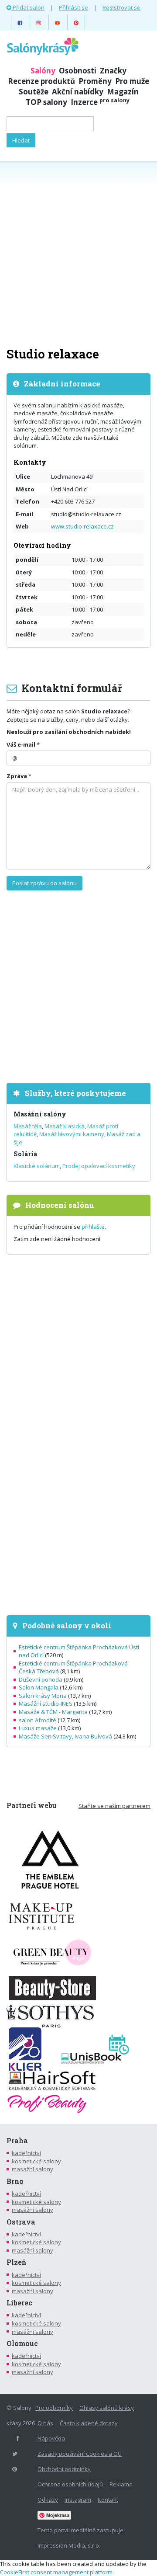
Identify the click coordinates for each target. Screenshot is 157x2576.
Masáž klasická (65, 1126)
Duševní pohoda (41, 1679)
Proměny (95, 81)
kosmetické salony (36, 2161)
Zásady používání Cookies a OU (80, 2454)
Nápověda (51, 2438)
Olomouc (22, 2343)
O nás (45, 2423)
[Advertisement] (78, 253)
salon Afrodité (38, 1720)
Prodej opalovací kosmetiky (99, 1166)
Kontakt (108, 2500)
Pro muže (132, 81)
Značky (113, 71)
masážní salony (32, 2169)
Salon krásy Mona (43, 1696)
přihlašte (93, 1227)
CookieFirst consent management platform (56, 2572)
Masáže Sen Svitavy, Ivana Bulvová (65, 1736)
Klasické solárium (37, 1166)
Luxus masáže (38, 1728)
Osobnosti (78, 71)
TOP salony (46, 102)
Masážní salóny (40, 1114)
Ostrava (21, 2222)
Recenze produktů (41, 81)
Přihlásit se (73, 7)
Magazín (123, 92)
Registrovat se (121, 7)
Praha (17, 2141)
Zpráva (17, 776)
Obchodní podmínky (64, 2469)
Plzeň (16, 2262)
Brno (15, 2181)
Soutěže (34, 92)
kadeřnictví (26, 2153)
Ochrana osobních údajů (70, 2484)
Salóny (43, 71)
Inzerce (100, 102)
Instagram (78, 2500)
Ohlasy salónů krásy (107, 2408)
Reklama (121, 2484)
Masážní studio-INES (46, 1703)
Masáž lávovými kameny (72, 1134)
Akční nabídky (78, 92)
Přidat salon (28, 7)
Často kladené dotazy (89, 2423)
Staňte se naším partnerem (114, 1806)
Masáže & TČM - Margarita (53, 1712)
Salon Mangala (39, 1687)
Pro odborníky (54, 2408)
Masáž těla (28, 1126)
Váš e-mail (21, 744)
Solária (25, 1154)
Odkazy (48, 2500)
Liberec (19, 2303)
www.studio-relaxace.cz (82, 526)
